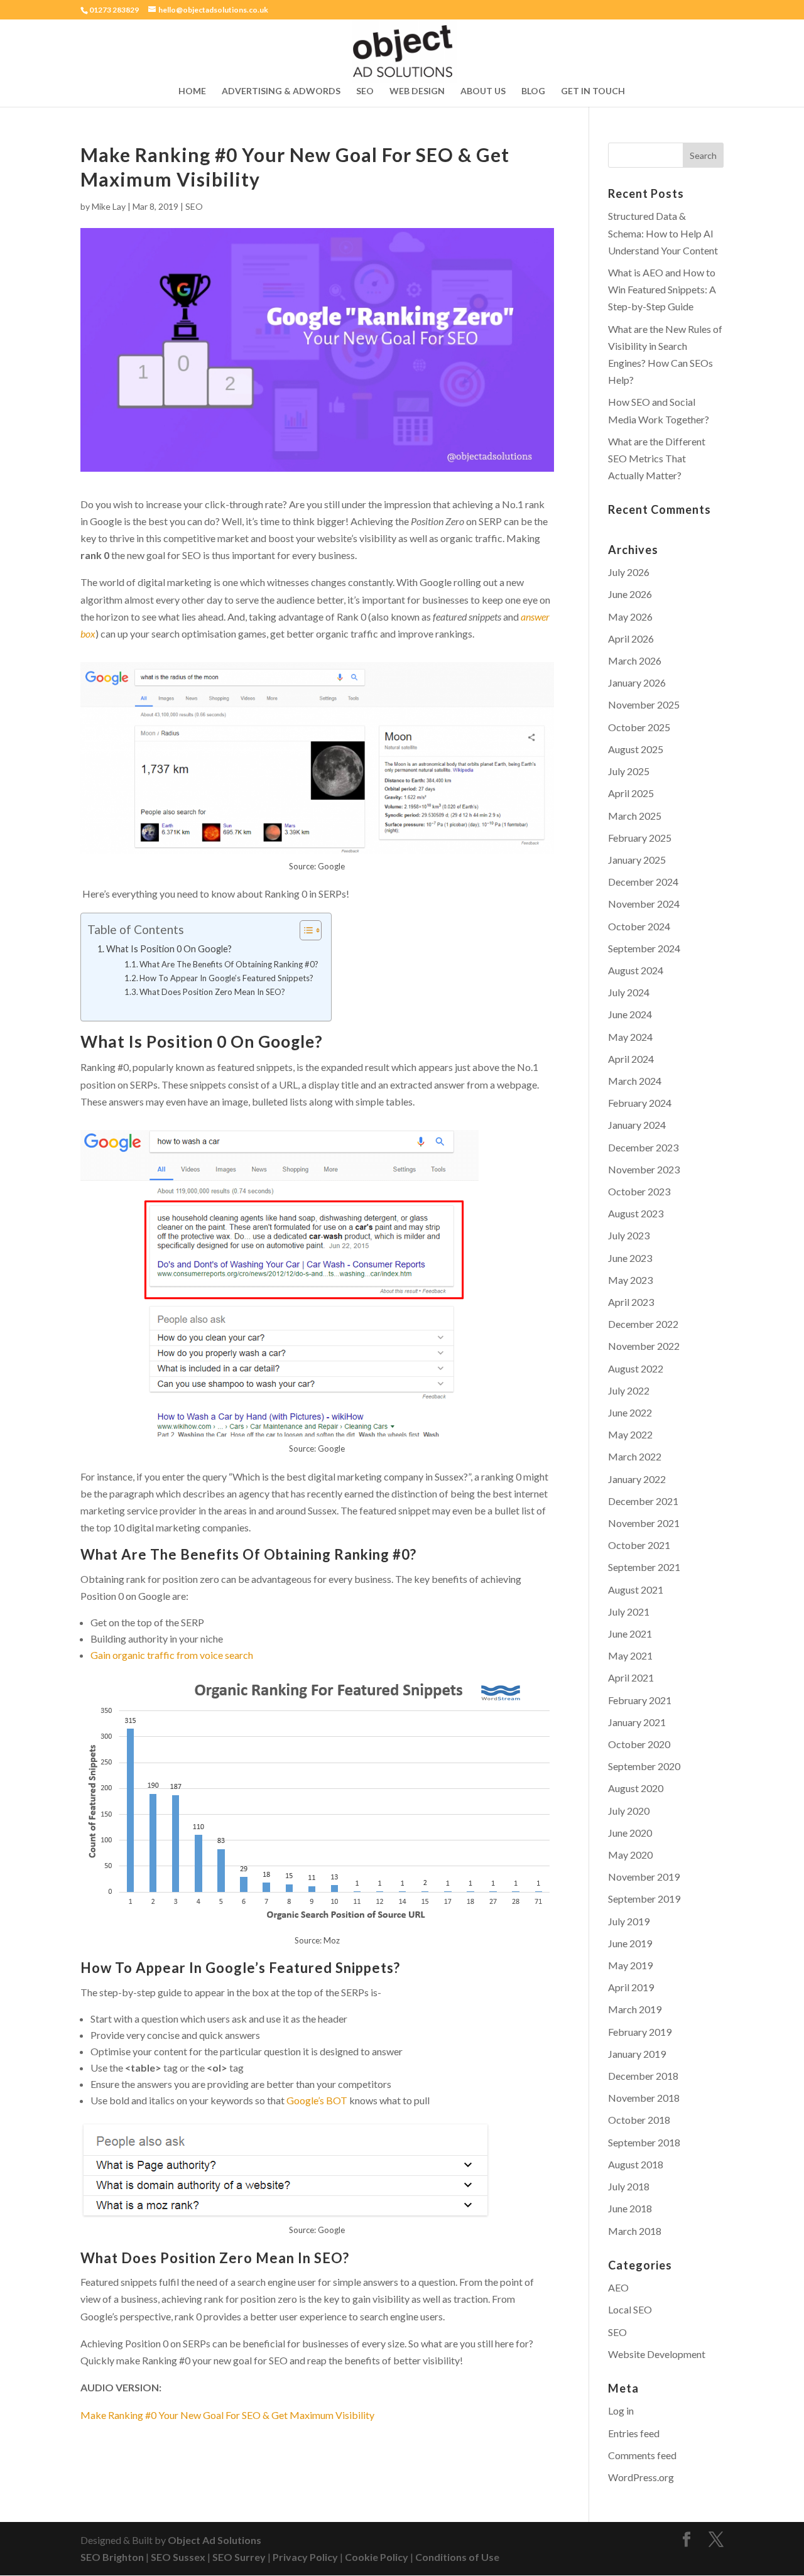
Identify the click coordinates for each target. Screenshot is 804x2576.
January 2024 (637, 1125)
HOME (192, 91)
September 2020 (644, 1766)
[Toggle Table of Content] (304, 930)
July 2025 (629, 771)
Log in (621, 2410)
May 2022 (630, 1434)
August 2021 (636, 1590)
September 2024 (644, 948)
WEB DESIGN (417, 91)
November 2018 (644, 2098)
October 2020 (639, 1744)
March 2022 (635, 1456)
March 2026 (635, 660)
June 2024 (630, 1014)
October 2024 (639, 926)
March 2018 (635, 2231)
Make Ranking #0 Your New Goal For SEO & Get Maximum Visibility (227, 2415)
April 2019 (631, 1987)
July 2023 (629, 1235)
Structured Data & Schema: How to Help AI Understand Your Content (663, 233)
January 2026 (637, 682)
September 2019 (644, 1899)
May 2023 (630, 1280)
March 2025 (635, 816)
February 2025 (640, 838)
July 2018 (629, 2186)
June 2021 (630, 1633)
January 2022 (637, 1479)
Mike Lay (109, 206)
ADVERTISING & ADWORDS (281, 91)
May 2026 (630, 617)
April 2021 (631, 1677)
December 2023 (643, 1147)
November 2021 (644, 1523)
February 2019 (640, 2032)
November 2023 (644, 1169)
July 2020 (629, 1811)
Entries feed (634, 2433)
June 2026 (630, 594)
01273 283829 (114, 10)
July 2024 (629, 992)
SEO (365, 91)
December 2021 (643, 1501)
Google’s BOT (317, 2100)
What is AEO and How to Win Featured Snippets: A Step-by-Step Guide (662, 289)
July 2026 (629, 572)
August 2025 (636, 749)
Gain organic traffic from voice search (172, 1655)
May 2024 (630, 1037)
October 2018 (639, 2120)
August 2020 (636, 1788)
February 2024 (640, 1103)
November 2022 (644, 1346)
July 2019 (629, 1921)
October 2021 (639, 1545)
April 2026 (631, 639)
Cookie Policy (377, 2557)
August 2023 (636, 1213)
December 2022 (643, 1324)
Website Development (657, 2354)
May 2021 (630, 1655)
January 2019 (637, 2054)
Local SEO (630, 2309)
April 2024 (631, 1059)
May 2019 (630, 1965)
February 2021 (640, 1700)
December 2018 (643, 2076)
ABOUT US (483, 91)
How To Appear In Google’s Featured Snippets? (226, 978)
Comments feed (642, 2455)
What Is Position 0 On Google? (169, 949)
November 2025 (644, 704)
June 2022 (630, 1412)
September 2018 (644, 2142)
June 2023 (630, 1258)
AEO (618, 2287)
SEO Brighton (112, 2557)
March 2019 (635, 2009)
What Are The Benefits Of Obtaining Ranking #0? (229, 964)
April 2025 (631, 793)
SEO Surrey (239, 2557)
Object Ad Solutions (215, 2540)
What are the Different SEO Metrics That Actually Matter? (657, 458)
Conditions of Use (457, 2557)
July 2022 (629, 1390)
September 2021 (644, 1567)
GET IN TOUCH (593, 91)
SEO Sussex (178, 2557)
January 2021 (637, 1722)
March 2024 (635, 1081)
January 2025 (637, 860)
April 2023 (631, 1302)
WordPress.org (641, 2477)
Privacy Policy (305, 2557)
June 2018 (630, 2208)
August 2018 (636, 2164)
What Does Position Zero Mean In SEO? (212, 992)
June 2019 (630, 1943)
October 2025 (639, 727)
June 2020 (630, 1833)
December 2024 (643, 882)
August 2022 (636, 1368)
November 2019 (644, 1877)
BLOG (533, 91)
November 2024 (644, 904)
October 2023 (639, 1191)
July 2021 (629, 1611)
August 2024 (636, 970)
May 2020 (630, 1855)
